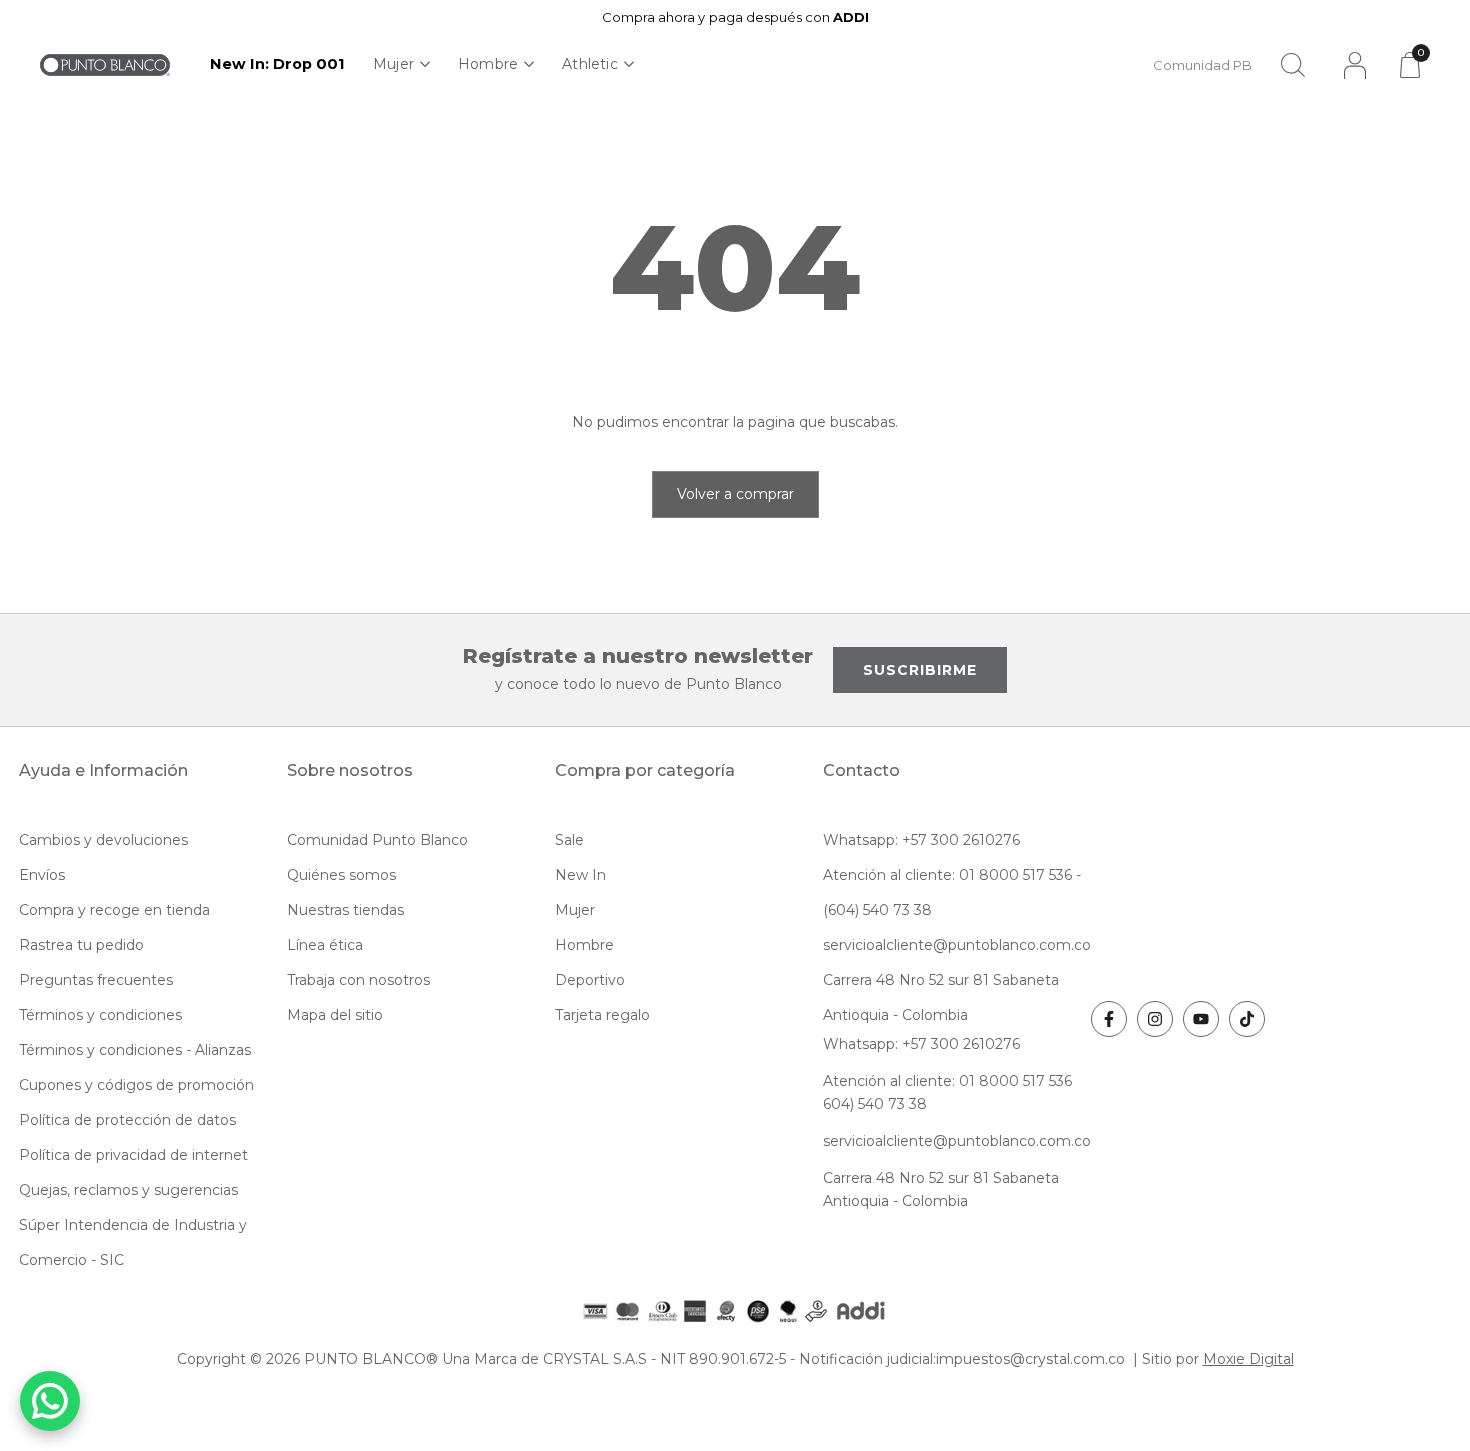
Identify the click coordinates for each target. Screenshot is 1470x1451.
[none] (401, 64)
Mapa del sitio (335, 1015)
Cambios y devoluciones (103, 840)
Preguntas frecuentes (96, 980)
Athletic (590, 64)
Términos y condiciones (100, 1015)
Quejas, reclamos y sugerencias (128, 1190)
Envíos (42, 875)
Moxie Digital (1248, 1359)
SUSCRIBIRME (920, 670)
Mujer (393, 64)
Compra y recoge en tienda (114, 910)
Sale (569, 840)
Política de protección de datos (127, 1120)
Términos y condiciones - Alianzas (135, 1050)
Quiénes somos (341, 875)
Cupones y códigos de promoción (136, 1085)
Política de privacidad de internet (133, 1155)
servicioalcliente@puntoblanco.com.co (957, 945)
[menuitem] (277, 64)
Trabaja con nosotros (358, 980)
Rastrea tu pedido (81, 945)
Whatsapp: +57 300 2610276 (921, 840)
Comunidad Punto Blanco (377, 840)
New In (580, 875)
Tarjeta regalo (602, 1015)
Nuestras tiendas (345, 910)
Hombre (488, 64)
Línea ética (325, 945)
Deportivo (590, 980)
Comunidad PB (1202, 65)
